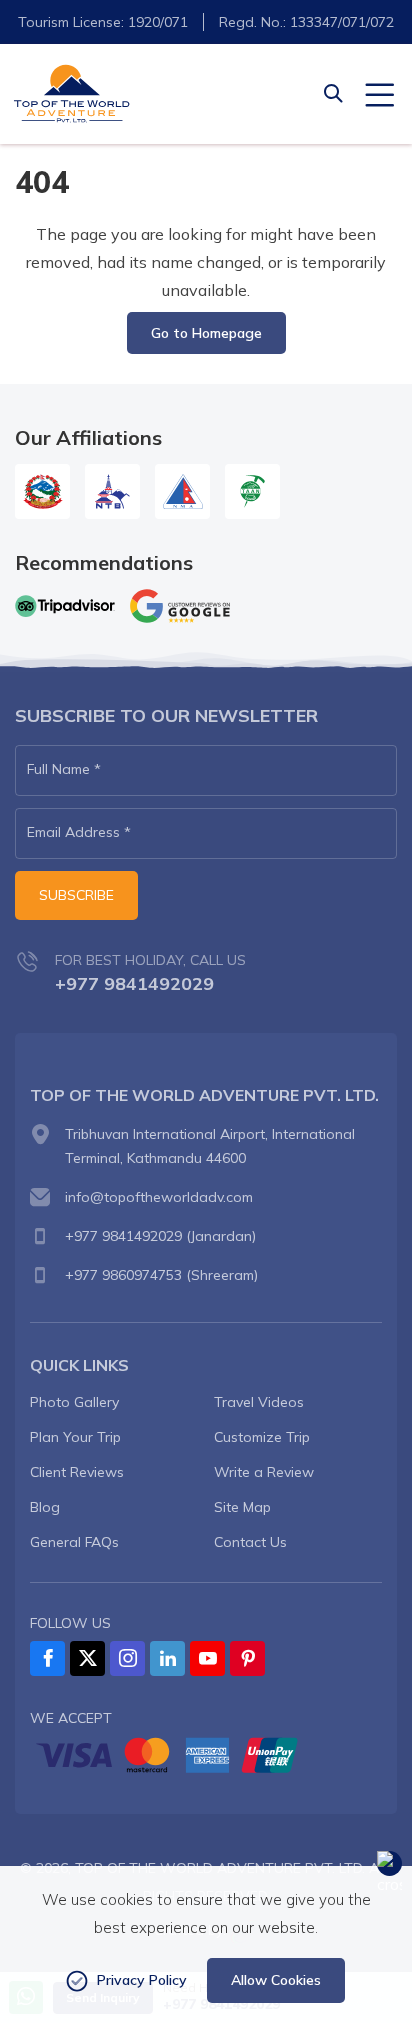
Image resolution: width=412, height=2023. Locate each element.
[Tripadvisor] (65, 605)
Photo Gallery (74, 1402)
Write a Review (264, 1472)
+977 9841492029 (134, 983)
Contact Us (250, 1542)
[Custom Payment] (206, 1755)
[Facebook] (47, 1658)
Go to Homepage (206, 333)
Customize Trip (262, 1437)
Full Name (64, 769)
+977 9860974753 (123, 1275)
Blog (45, 1507)
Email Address (79, 832)
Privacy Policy (142, 1980)
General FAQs (74, 1542)
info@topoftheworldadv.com (159, 1197)
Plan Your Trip (75, 1437)
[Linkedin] (167, 1658)
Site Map (242, 1507)
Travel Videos (259, 1402)
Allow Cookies (276, 1980)
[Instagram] (127, 1658)
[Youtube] (207, 1658)
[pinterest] (247, 1658)
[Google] (180, 606)
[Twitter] (87, 1658)
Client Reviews (77, 1472)
